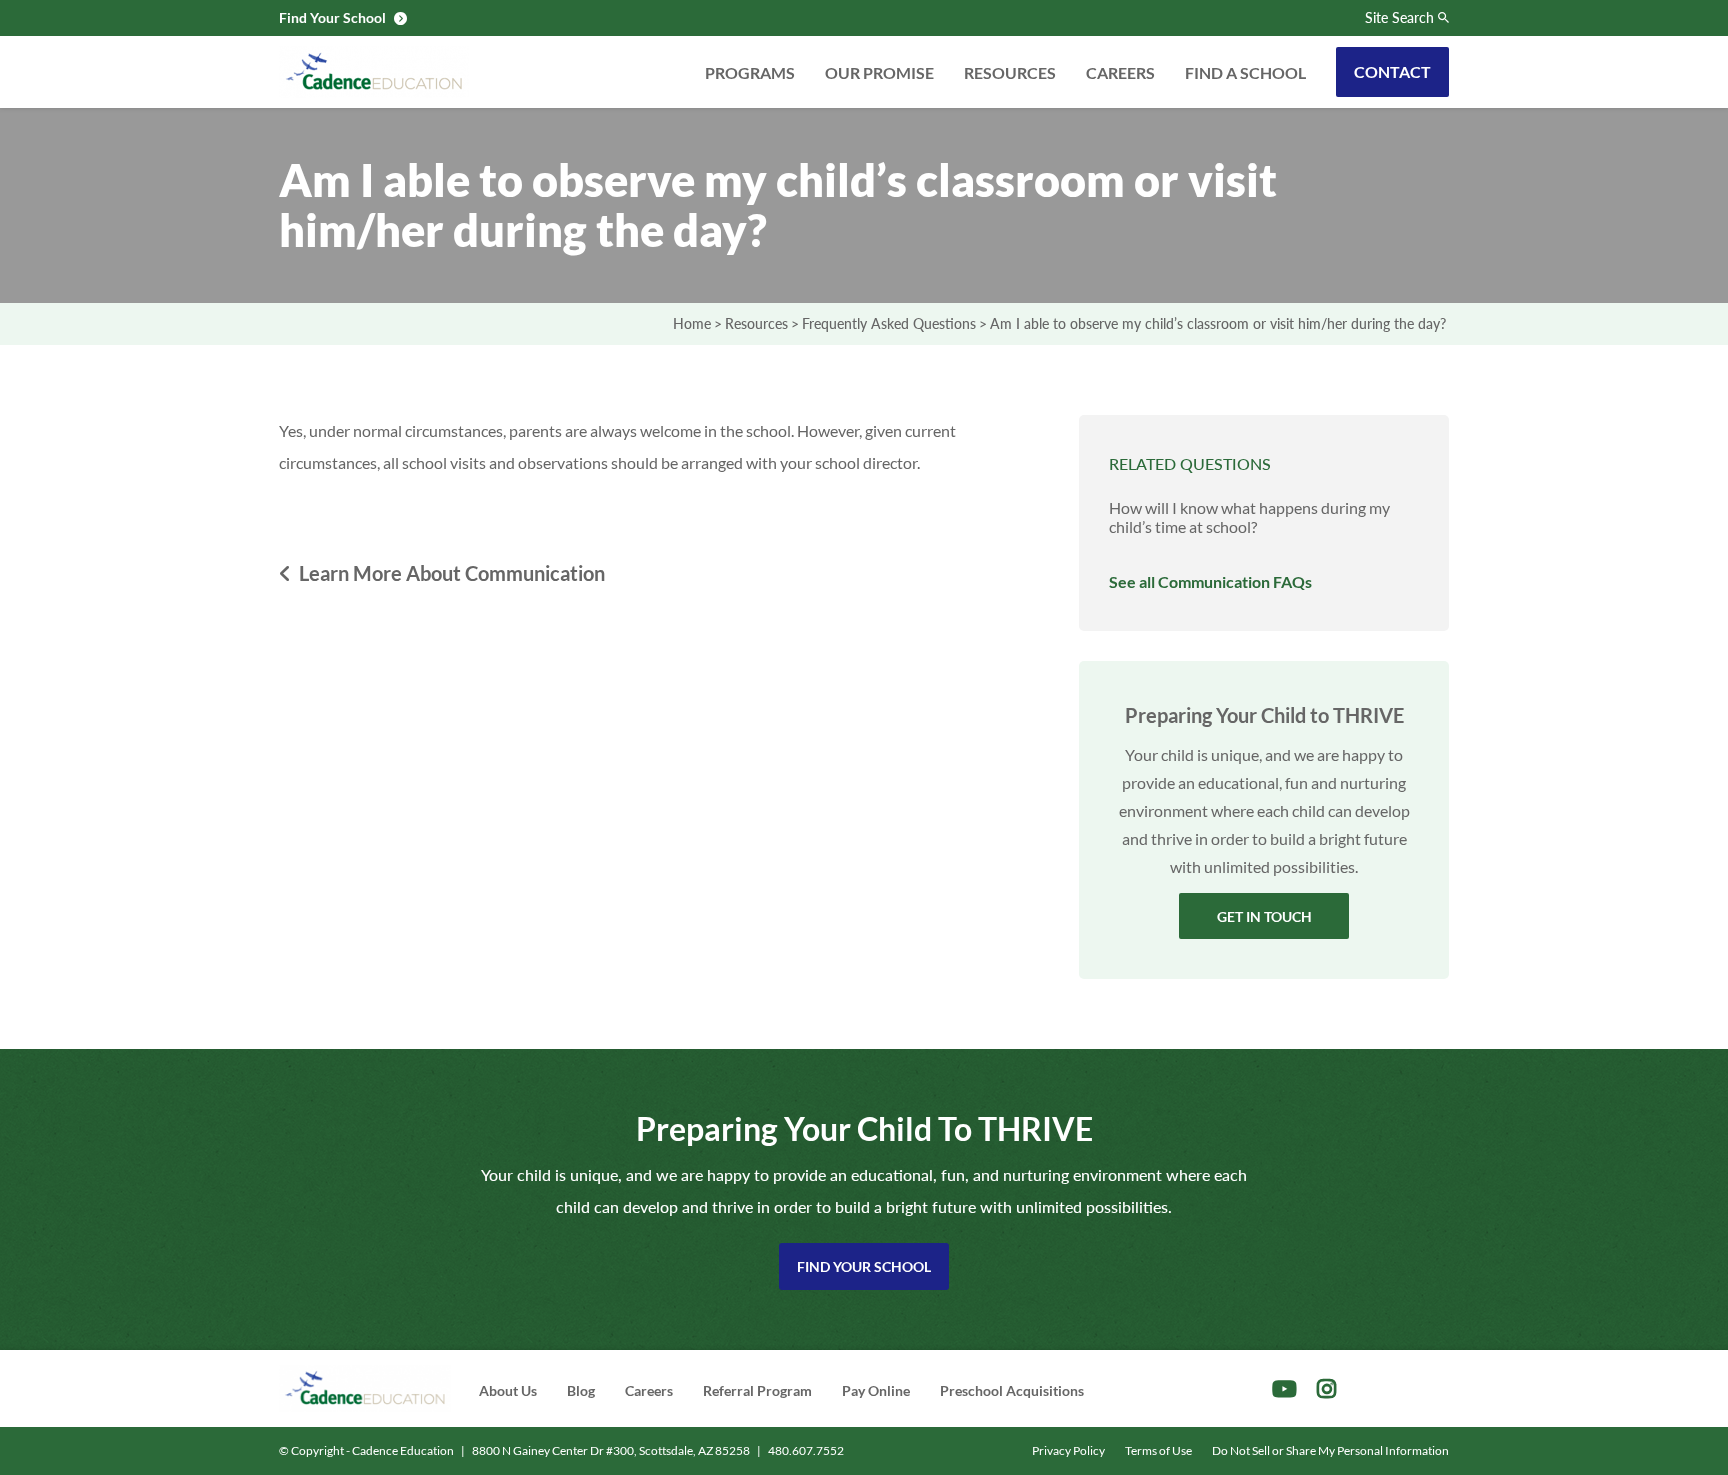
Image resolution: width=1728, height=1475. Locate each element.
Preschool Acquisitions (1012, 1390)
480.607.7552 (806, 1450)
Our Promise (879, 72)
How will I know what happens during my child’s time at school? (1249, 517)
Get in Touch (1264, 916)
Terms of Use (1158, 1450)
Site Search (1399, 18)
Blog (581, 1390)
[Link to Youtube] (1284, 1389)
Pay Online (876, 1390)
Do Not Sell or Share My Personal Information (1330, 1450)
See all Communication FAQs (1210, 581)
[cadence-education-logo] (374, 72)
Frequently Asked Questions (889, 323)
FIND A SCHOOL (1245, 72)
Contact (1392, 71)
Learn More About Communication (452, 573)
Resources (1010, 72)
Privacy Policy (1068, 1450)
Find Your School (864, 1266)
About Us (508, 1390)
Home (692, 323)
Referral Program (757, 1390)
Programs (750, 72)
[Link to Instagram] (1326, 1389)
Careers (1120, 72)
